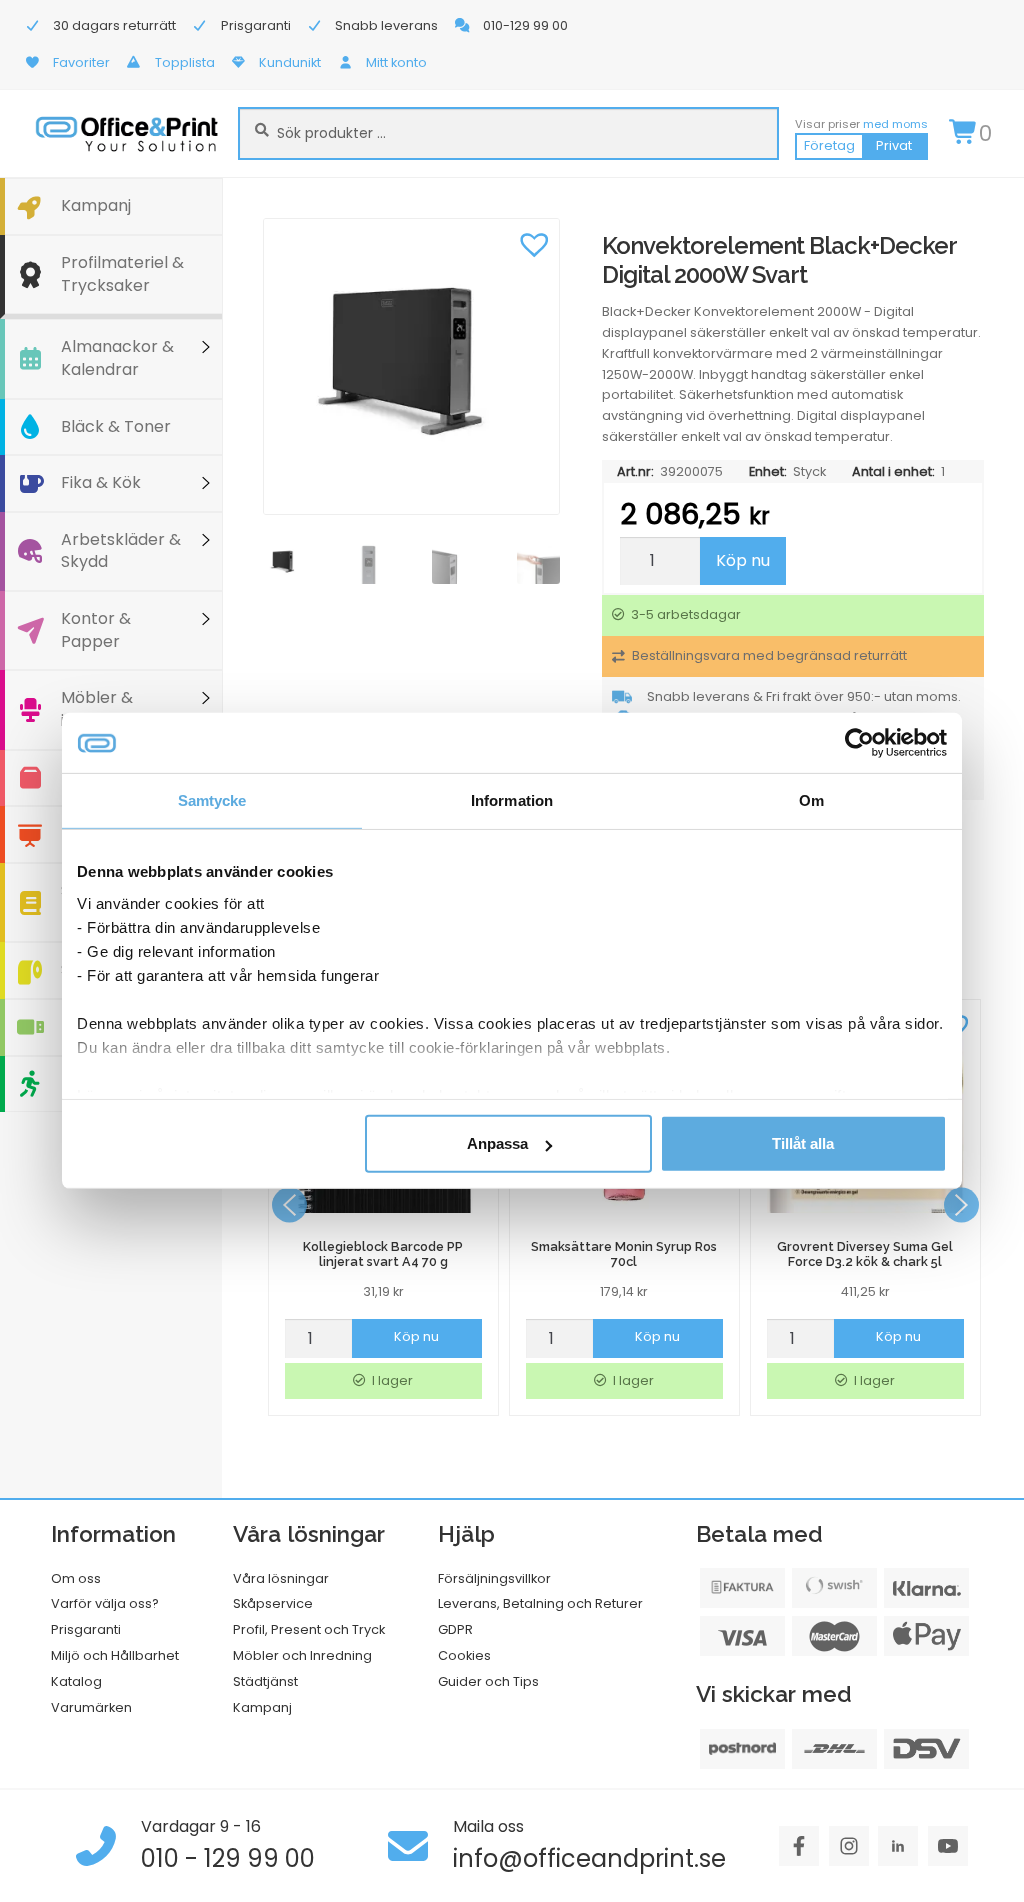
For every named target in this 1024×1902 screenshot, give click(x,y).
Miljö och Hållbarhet (115, 1655)
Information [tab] (512, 800)
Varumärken (91, 1707)
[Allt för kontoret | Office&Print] (127, 133)
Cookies (464, 1655)
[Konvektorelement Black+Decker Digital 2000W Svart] (411, 366)
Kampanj (96, 205)
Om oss (76, 1578)
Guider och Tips (488, 1681)
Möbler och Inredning (302, 1655)
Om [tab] (811, 800)
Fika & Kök (101, 482)
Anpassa (497, 1143)
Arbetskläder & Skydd (121, 551)
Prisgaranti (86, 1629)
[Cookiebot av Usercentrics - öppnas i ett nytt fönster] (859, 743)
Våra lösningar (281, 1578)
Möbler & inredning (97, 709)
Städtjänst (265, 1681)
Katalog (76, 1681)
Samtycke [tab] (212, 800)
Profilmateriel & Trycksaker (122, 274)
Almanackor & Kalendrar (117, 358)
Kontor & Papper (96, 630)
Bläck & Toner (116, 426)
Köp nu (743, 560)
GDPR (455, 1629)
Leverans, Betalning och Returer (540, 1603)
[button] (535, 243)
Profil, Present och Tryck (309, 1629)
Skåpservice (273, 1603)
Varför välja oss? (105, 1603)
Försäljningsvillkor (494, 1578)
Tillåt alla (803, 1143)
